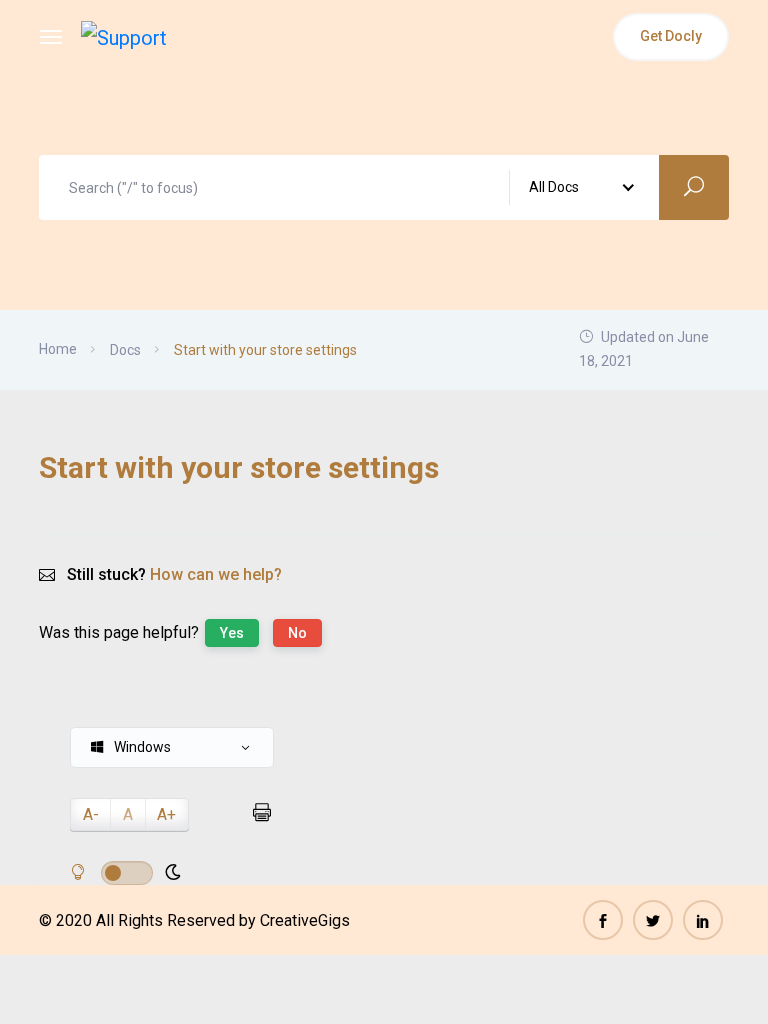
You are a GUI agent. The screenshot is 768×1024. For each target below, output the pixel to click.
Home (58, 349)
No (297, 633)
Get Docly (671, 36)
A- (91, 814)
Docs (125, 350)
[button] (172, 747)
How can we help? (216, 574)
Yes (232, 633)
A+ (166, 814)
